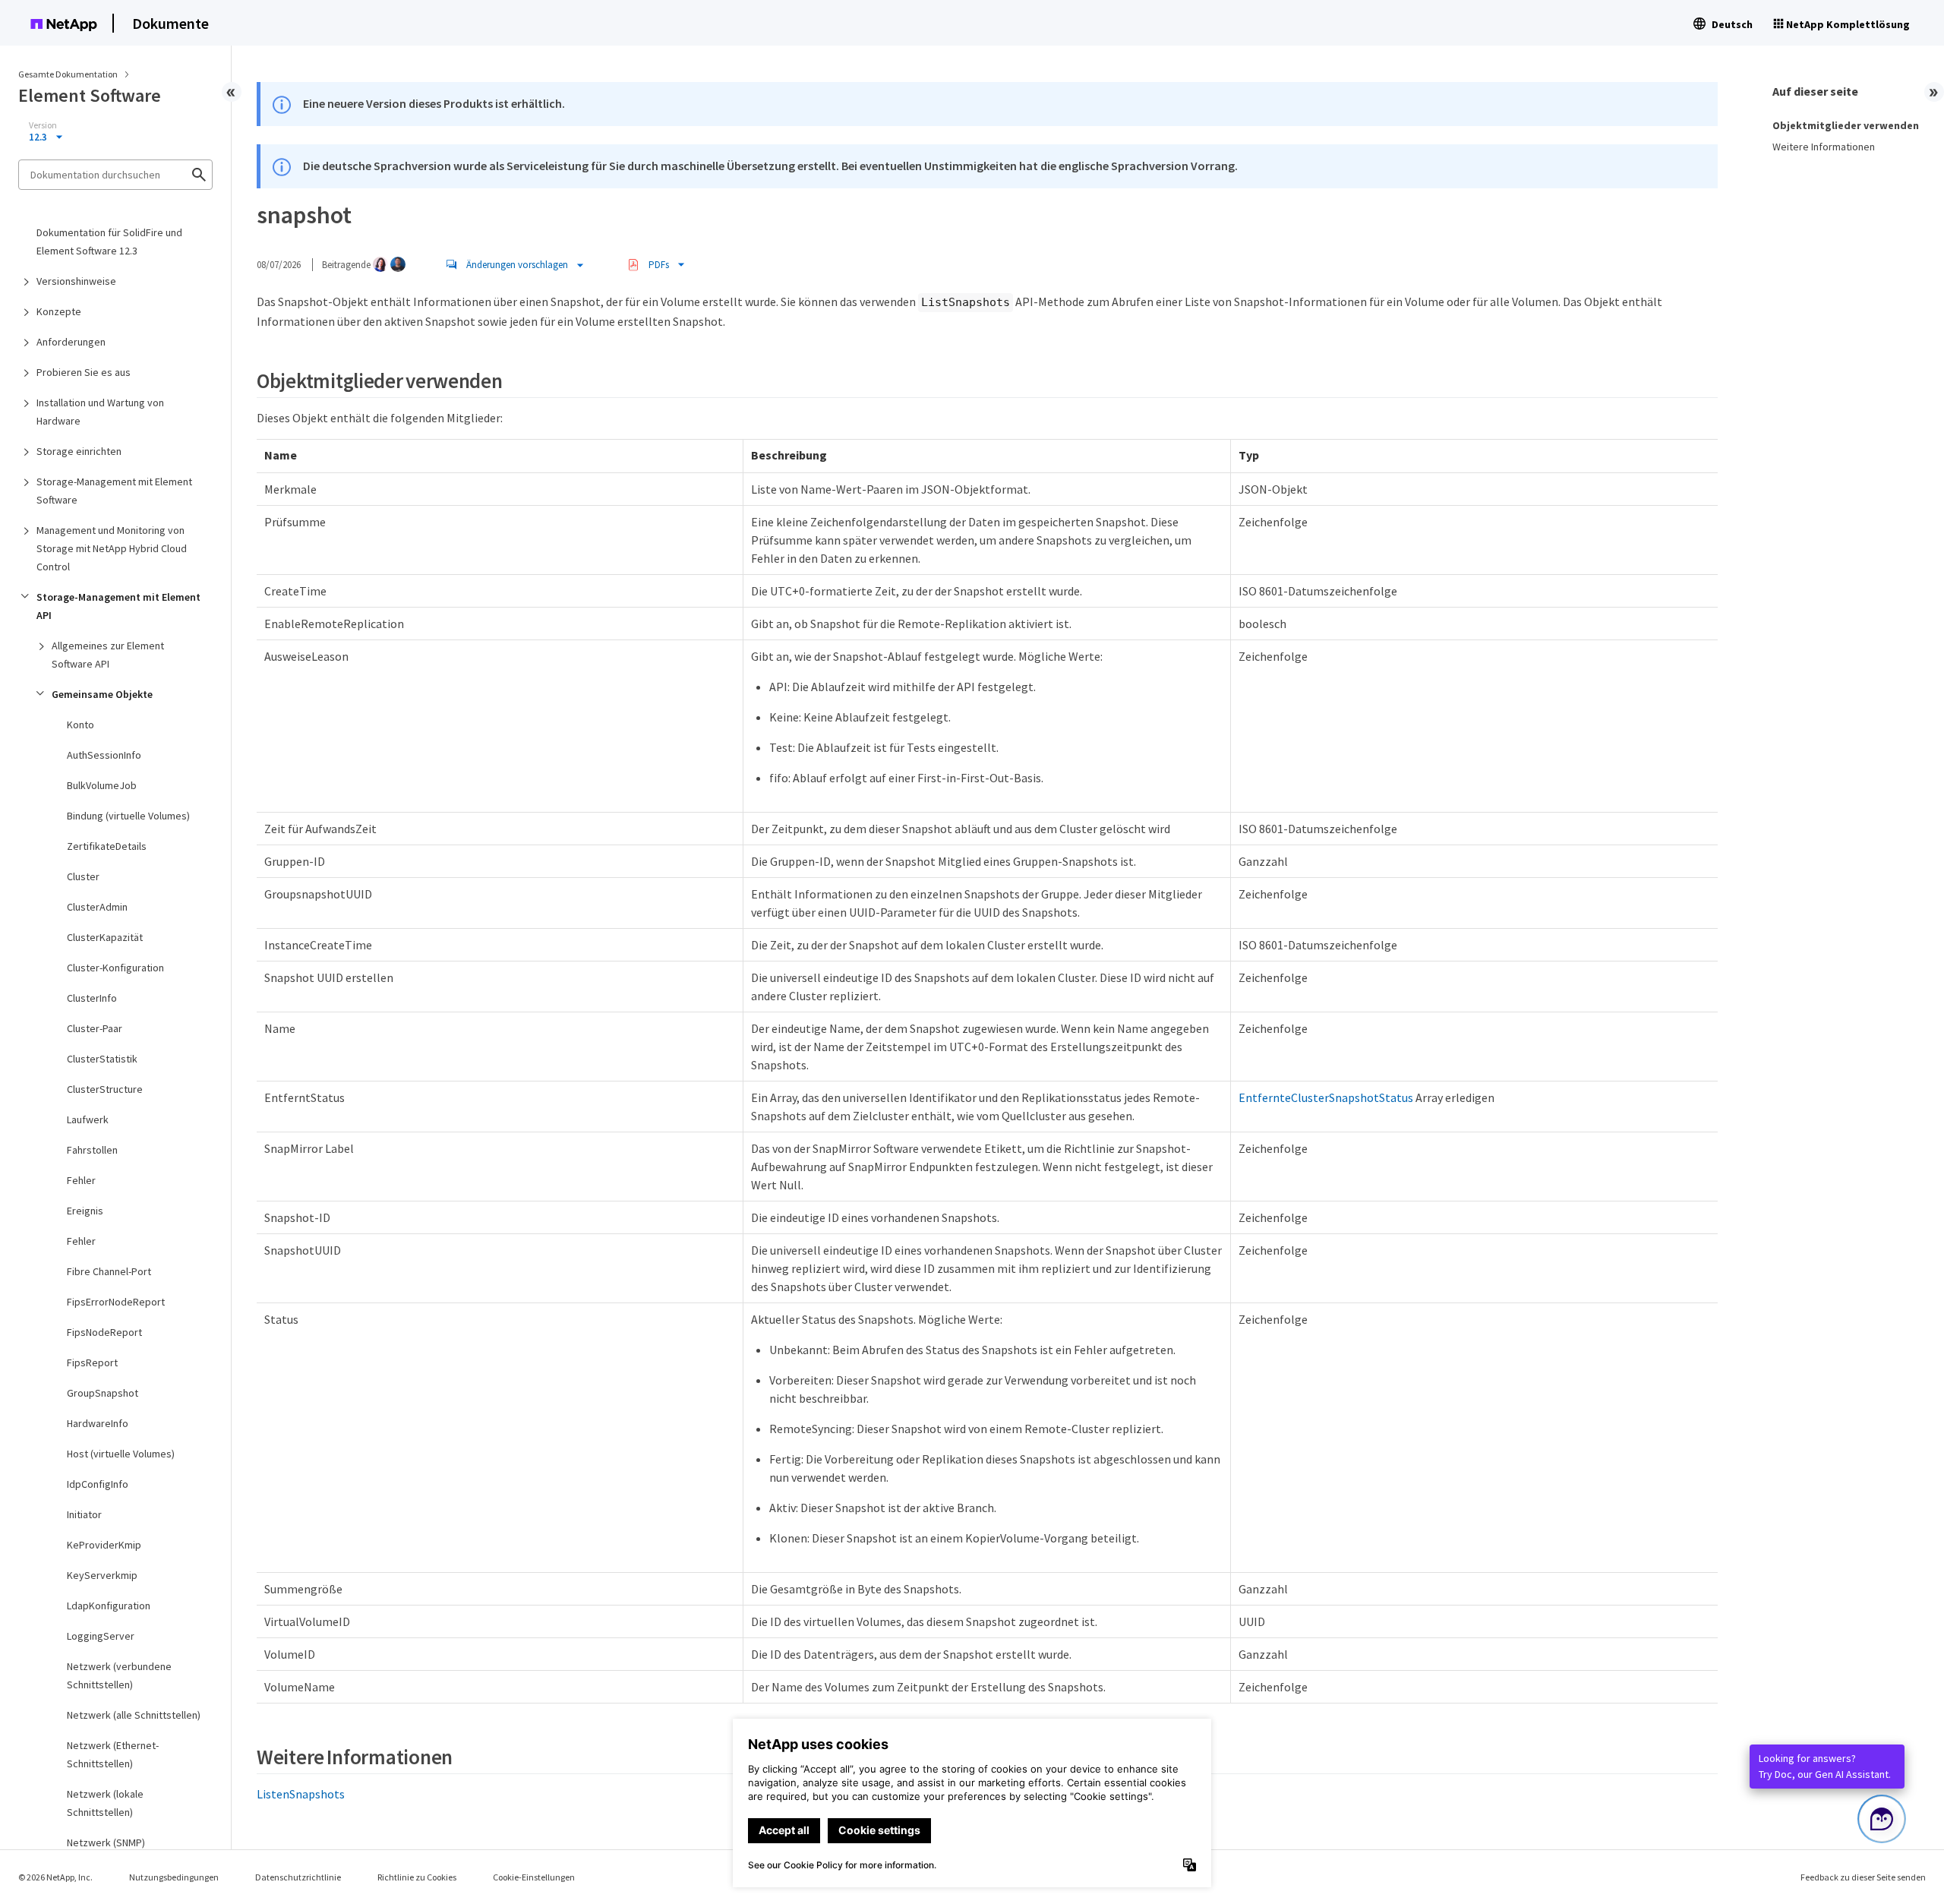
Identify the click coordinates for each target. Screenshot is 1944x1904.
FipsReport (92, 1362)
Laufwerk (88, 1119)
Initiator (84, 1514)
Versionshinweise (76, 281)
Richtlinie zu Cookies (417, 1877)
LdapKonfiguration (109, 1606)
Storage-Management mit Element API (118, 606)
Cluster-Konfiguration (115, 968)
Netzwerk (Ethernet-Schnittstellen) (113, 1754)
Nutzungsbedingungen (174, 1877)
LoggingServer (101, 1636)
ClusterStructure (105, 1089)
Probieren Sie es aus (84, 372)
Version (43, 125)
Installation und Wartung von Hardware (100, 412)
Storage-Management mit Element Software (114, 491)
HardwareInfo (98, 1423)
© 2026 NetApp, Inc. (55, 1877)
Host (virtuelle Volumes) (121, 1454)
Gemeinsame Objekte (102, 694)
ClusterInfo (92, 998)
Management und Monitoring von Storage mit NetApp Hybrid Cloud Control (112, 548)
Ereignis (85, 1211)
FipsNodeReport (104, 1332)
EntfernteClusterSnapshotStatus (1326, 1097)
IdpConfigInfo (98, 1484)
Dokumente (170, 23)
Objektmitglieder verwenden (1846, 125)
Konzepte (59, 311)
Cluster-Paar (95, 1028)
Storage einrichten (79, 451)
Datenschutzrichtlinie (298, 1877)
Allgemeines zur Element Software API (108, 655)
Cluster (83, 876)
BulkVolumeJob (102, 785)
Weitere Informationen (1824, 147)
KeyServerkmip (102, 1575)
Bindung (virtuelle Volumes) (128, 816)
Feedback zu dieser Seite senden (1863, 1877)
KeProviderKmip (104, 1545)
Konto (80, 725)
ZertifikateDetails (107, 846)
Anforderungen (71, 342)
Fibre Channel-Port (109, 1271)
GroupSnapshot (103, 1393)
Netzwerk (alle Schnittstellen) (134, 1715)
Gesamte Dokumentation (68, 74)
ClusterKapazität (105, 937)
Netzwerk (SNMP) (106, 1842)
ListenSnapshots (301, 1794)
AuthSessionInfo (104, 755)
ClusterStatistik (102, 1059)
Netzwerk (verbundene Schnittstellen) (119, 1675)
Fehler (81, 1180)
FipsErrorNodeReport (116, 1302)
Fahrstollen (92, 1150)
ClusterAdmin (97, 907)
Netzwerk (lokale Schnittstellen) (105, 1803)
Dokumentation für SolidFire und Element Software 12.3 (109, 242)
